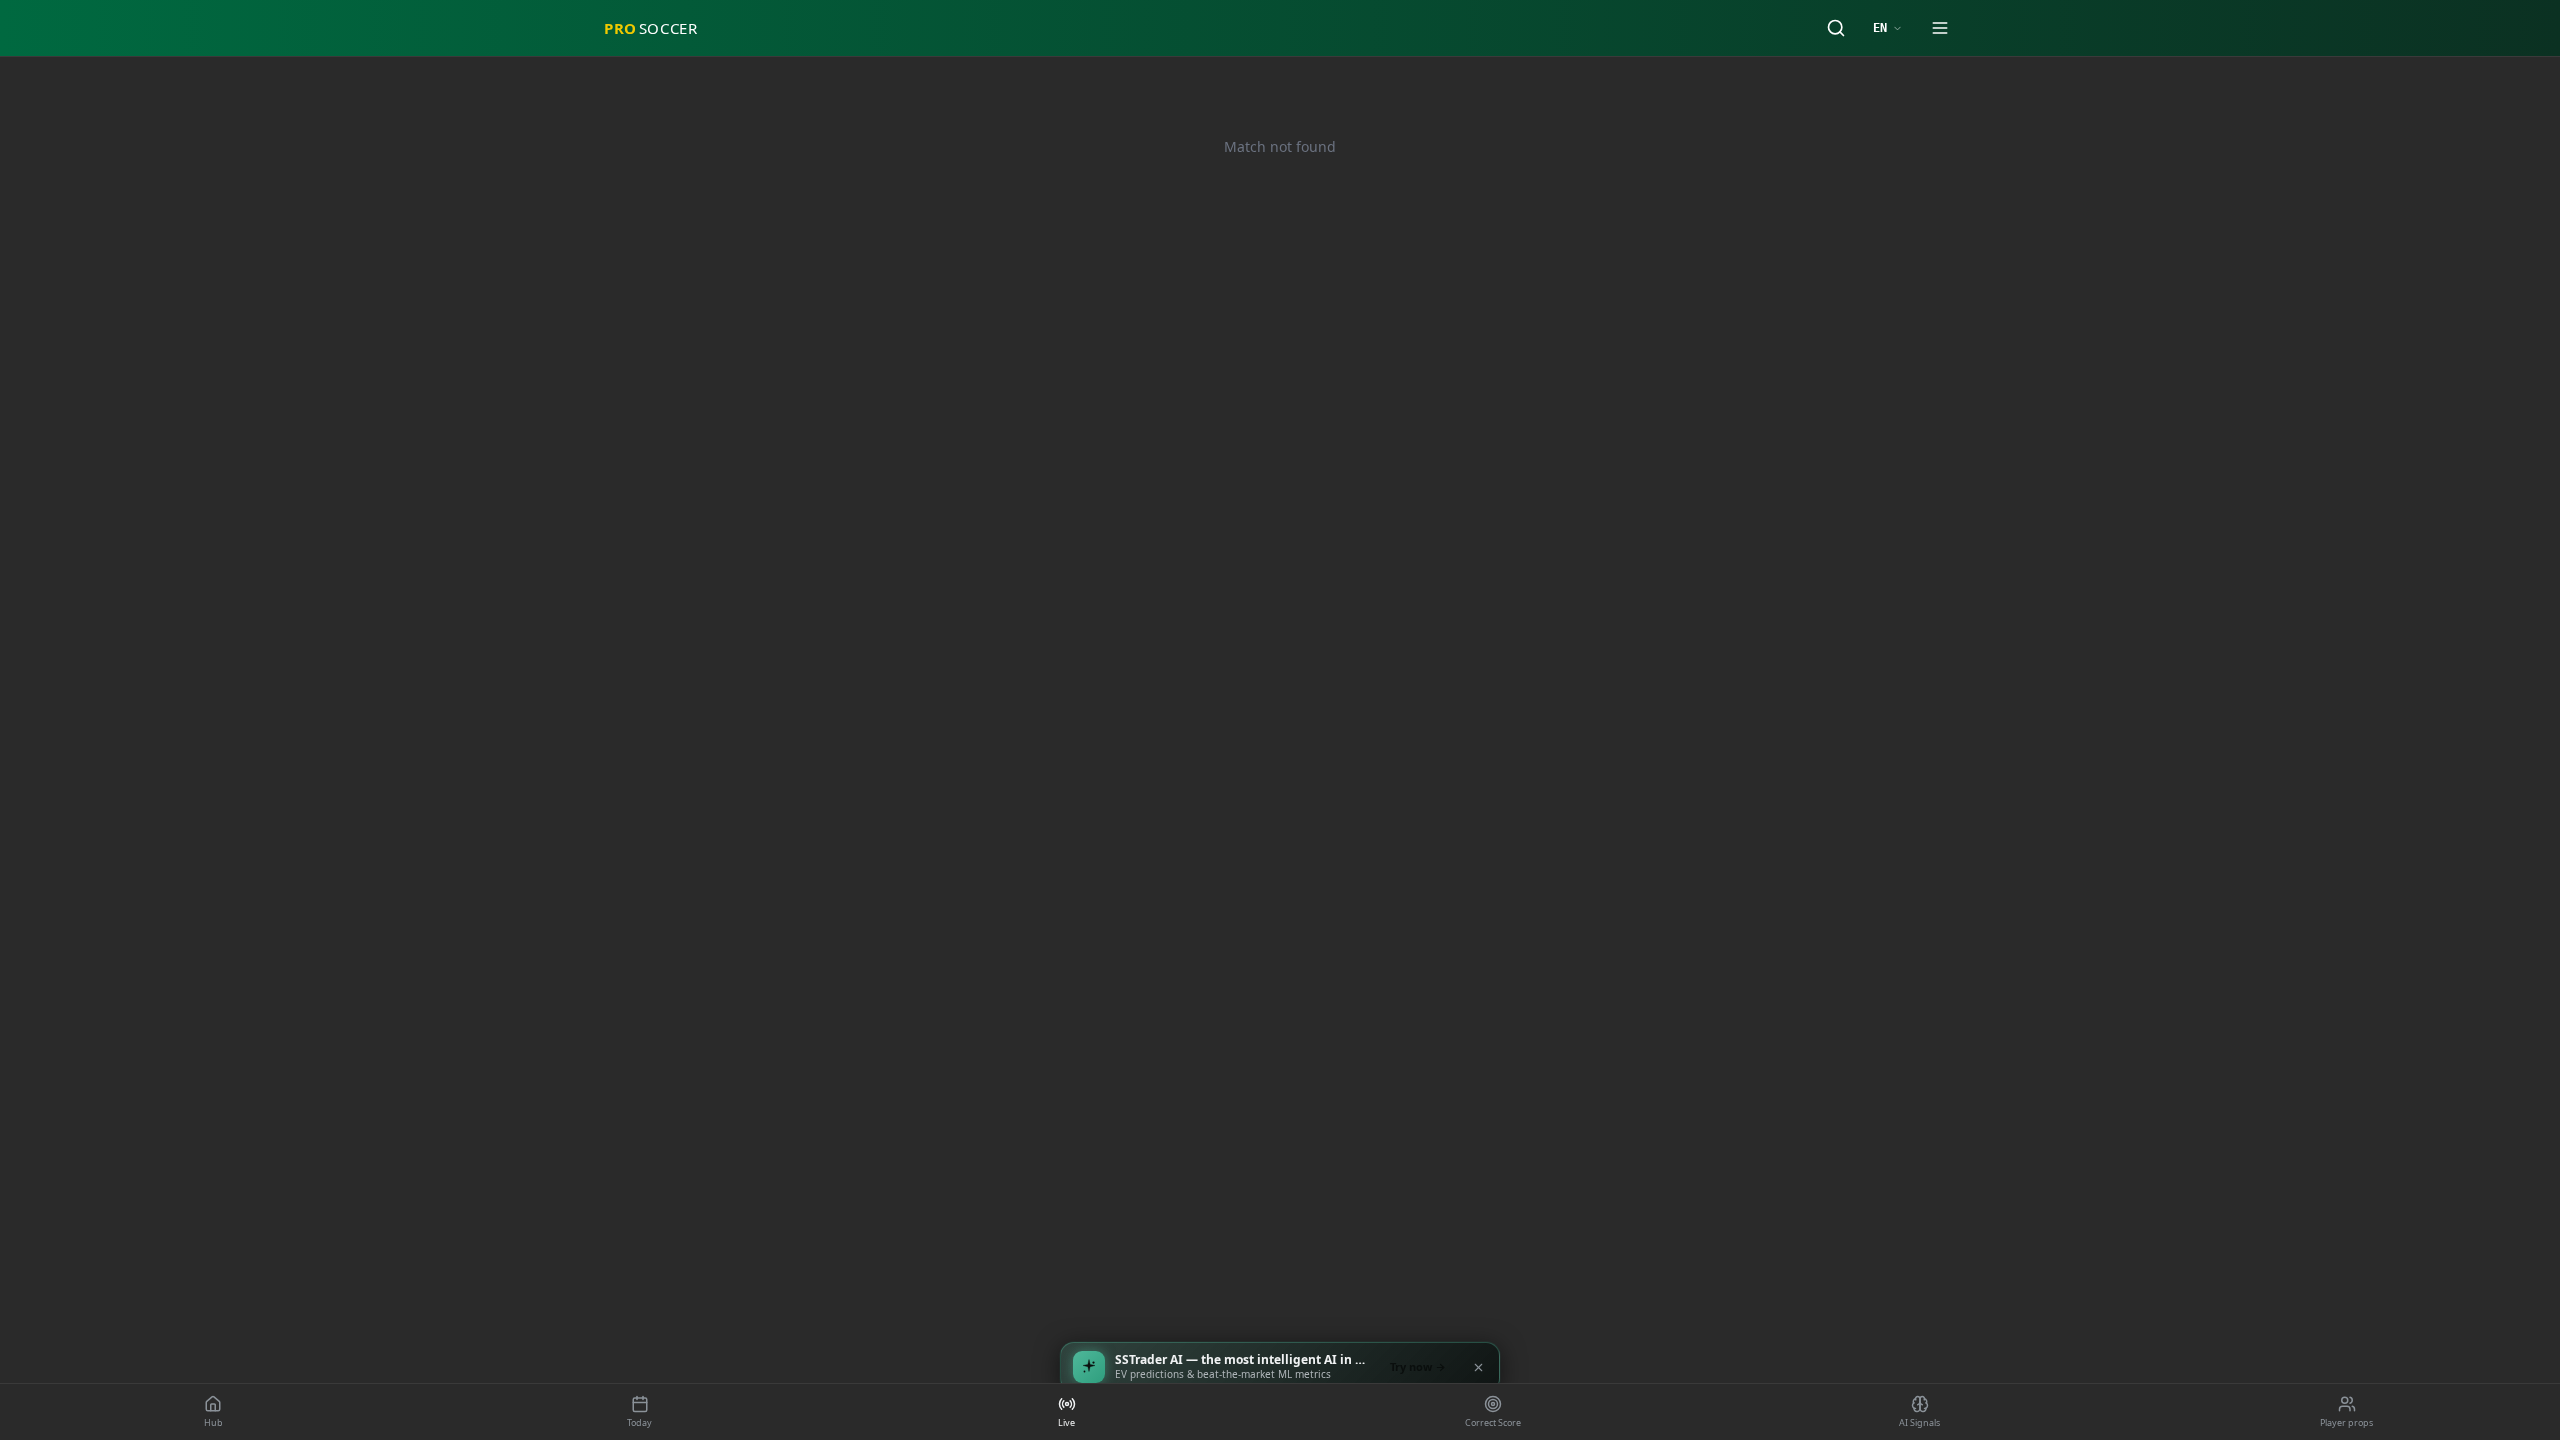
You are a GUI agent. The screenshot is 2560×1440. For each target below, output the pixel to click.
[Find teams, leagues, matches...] (1836, 28)
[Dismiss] (1478, 1367)
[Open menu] (1940, 28)
